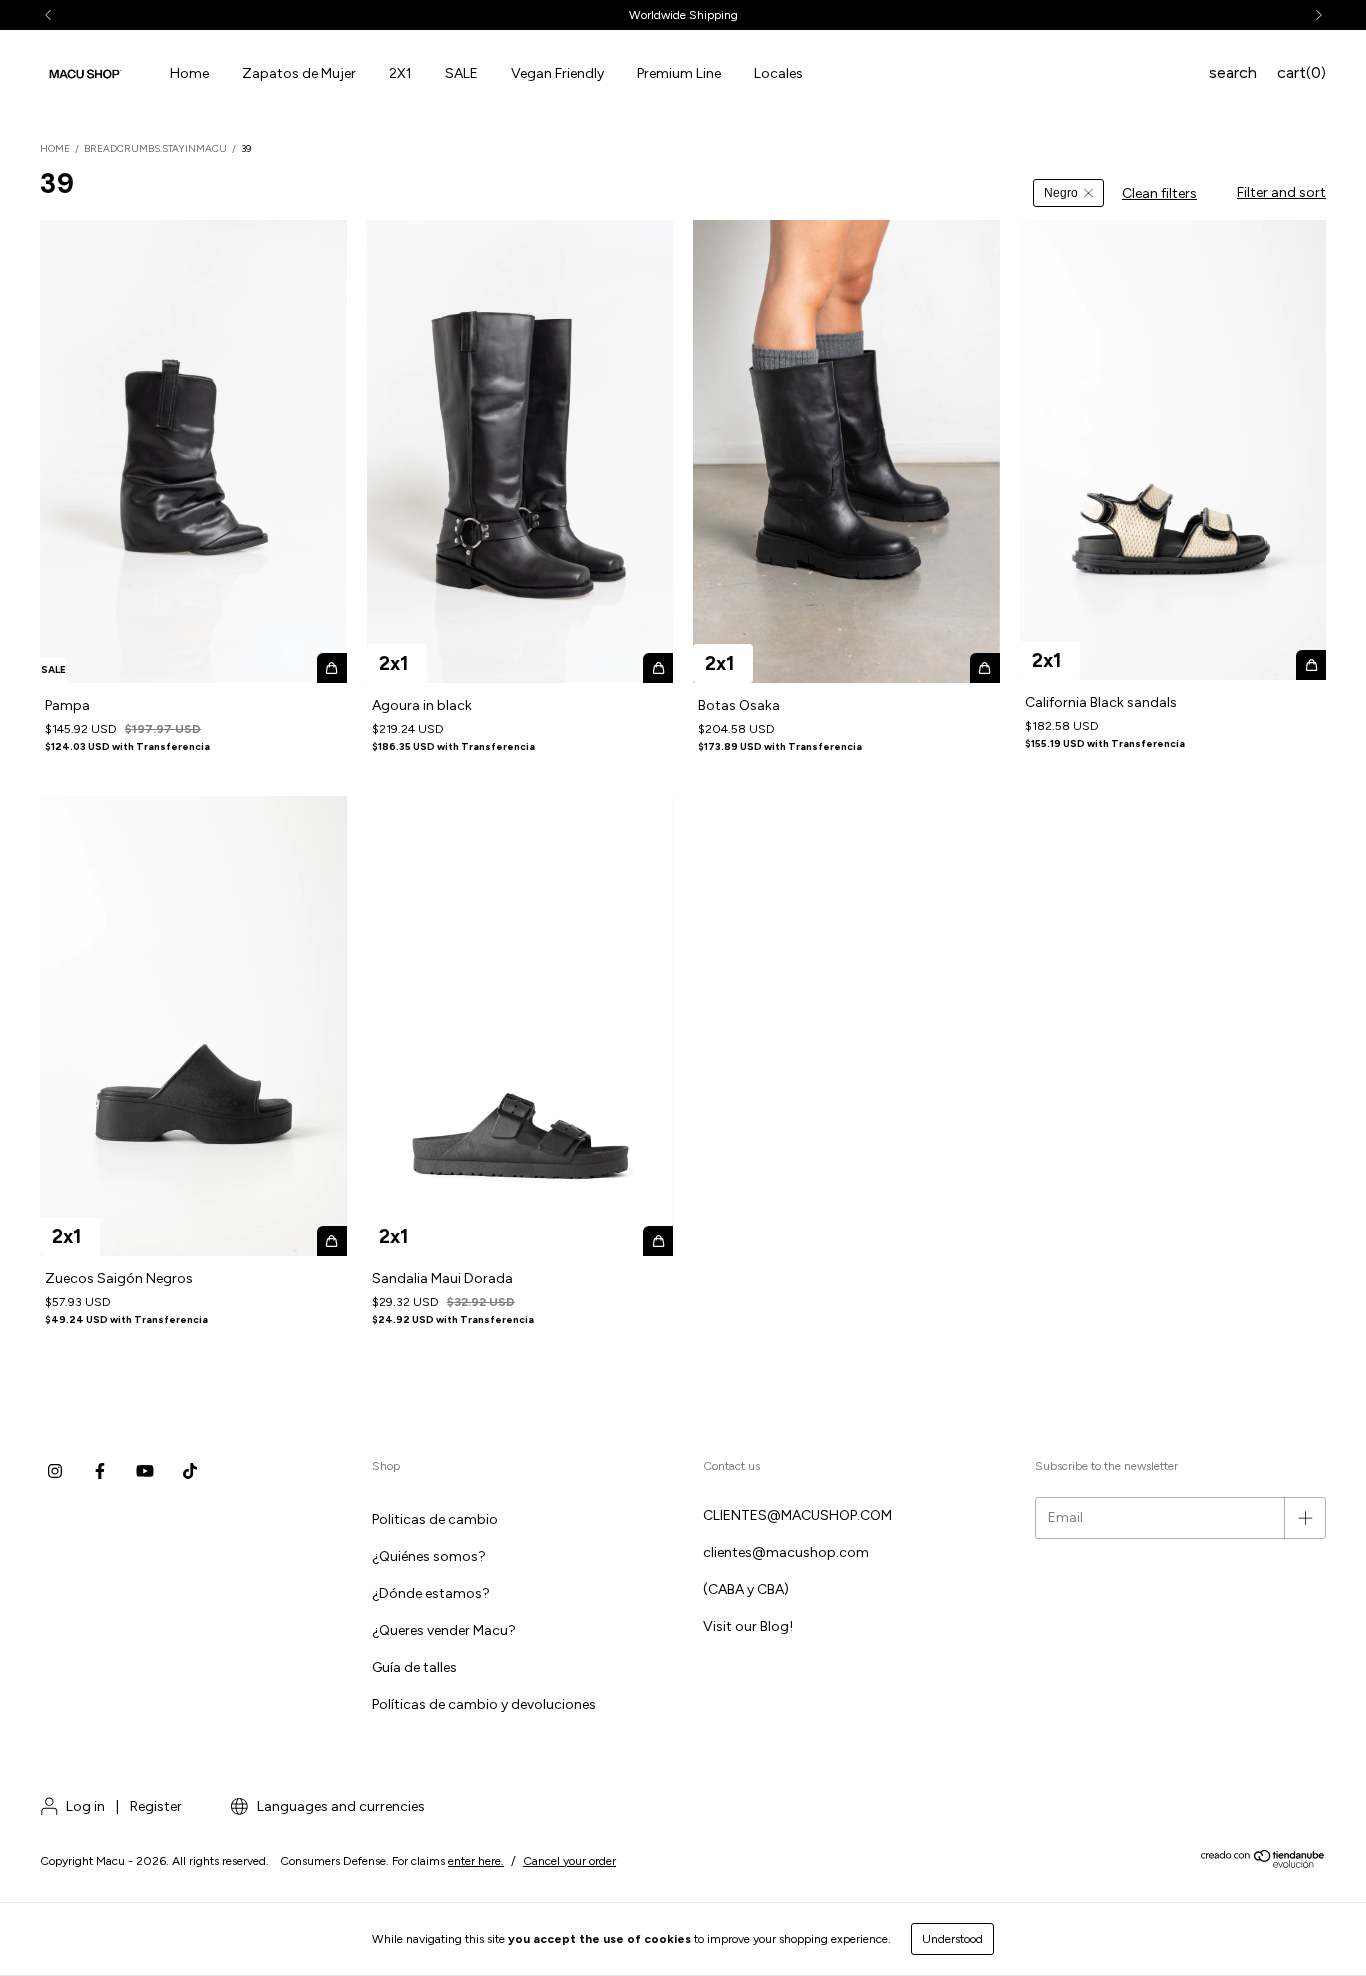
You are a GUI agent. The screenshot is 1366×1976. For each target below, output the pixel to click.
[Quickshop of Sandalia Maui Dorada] (658, 1241)
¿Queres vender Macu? (444, 1630)
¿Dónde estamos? (431, 1593)
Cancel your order (569, 1861)
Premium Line (679, 73)
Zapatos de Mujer (299, 73)
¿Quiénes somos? (429, 1556)
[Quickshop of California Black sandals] (1311, 665)
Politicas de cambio (435, 1519)
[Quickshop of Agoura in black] (658, 668)
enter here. (476, 1861)
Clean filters (1159, 193)
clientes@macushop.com (786, 1552)
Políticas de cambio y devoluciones (484, 1704)
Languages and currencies (339, 1806)
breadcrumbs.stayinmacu (155, 148)
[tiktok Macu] (190, 1472)
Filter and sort (1281, 192)
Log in (85, 1806)
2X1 (400, 73)
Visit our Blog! (748, 1626)
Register (156, 1806)
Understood (952, 1939)
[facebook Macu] (100, 1472)
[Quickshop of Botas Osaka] (985, 668)
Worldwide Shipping (683, 15)
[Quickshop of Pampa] (332, 668)
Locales (778, 73)
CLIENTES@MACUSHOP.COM (797, 1515)
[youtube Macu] (145, 1472)
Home (189, 73)
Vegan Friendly (557, 73)
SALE (461, 73)
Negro (1061, 193)
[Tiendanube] (1263, 1865)
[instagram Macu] (55, 1472)
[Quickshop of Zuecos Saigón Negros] (332, 1241)
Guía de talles (414, 1667)
